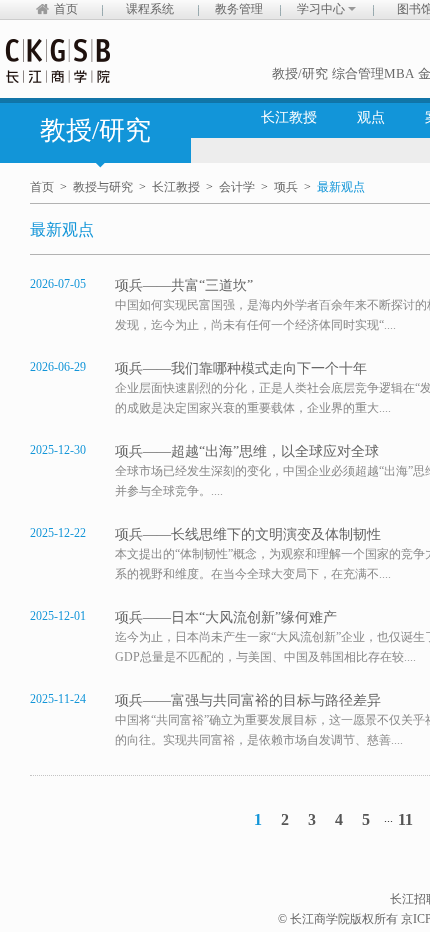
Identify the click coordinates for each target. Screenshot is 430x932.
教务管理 (239, 9)
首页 (66, 9)
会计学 (237, 187)
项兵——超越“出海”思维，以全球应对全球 (247, 451)
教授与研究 (103, 187)
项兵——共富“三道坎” (184, 285)
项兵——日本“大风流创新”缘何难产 (226, 617)
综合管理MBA (373, 73)
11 (405, 819)
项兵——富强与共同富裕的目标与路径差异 (248, 700)
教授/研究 (300, 73)
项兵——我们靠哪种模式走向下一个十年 (241, 368)
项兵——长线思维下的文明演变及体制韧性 (248, 534)
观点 (371, 117)
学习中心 (322, 9)
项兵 (286, 187)
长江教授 (289, 117)
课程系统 (150, 9)
